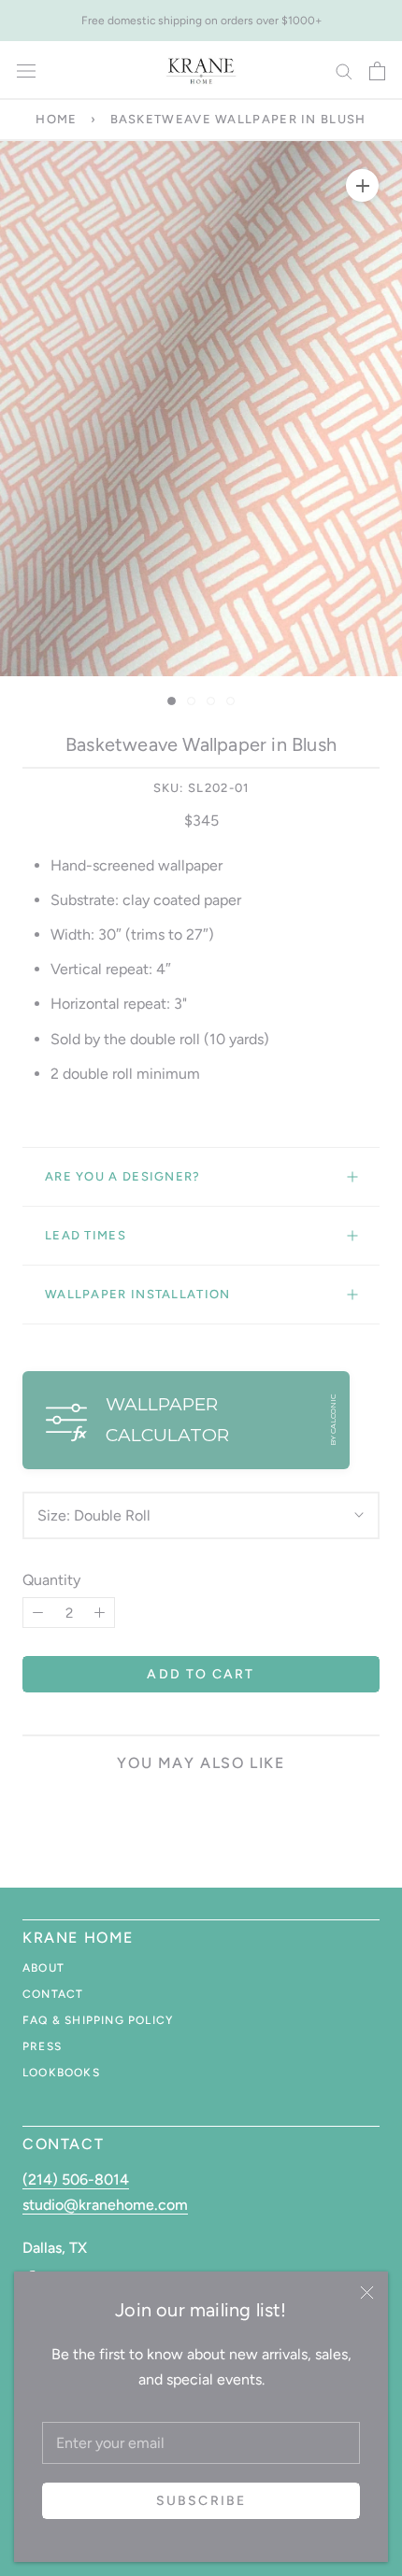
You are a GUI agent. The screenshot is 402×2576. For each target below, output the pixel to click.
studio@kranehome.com (105, 2205)
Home (56, 119)
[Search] (344, 71)
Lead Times (86, 1235)
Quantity (51, 1580)
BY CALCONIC (333, 1420)
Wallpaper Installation (138, 1294)
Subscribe (201, 2501)
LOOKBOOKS (61, 2073)
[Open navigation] (26, 71)
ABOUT (43, 1968)
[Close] (367, 2293)
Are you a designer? (123, 1176)
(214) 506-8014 (76, 2180)
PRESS (42, 2046)
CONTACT (53, 1994)
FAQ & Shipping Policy (98, 2020)
